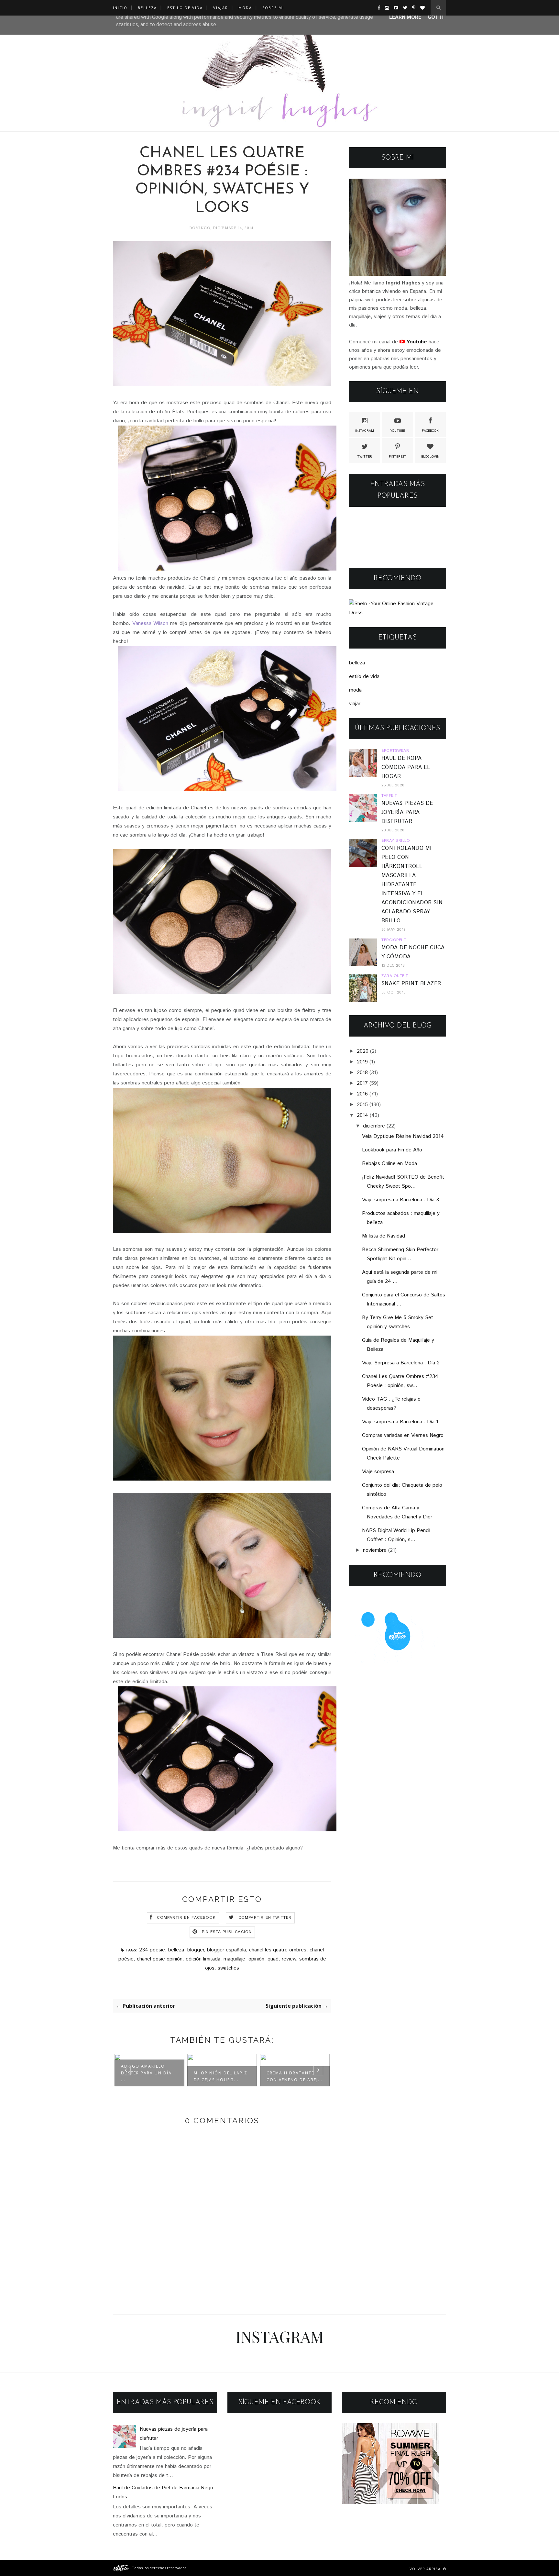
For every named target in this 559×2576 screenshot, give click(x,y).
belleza (176, 1950)
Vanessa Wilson (150, 623)
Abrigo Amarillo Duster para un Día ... (146, 2073)
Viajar (221, 8)
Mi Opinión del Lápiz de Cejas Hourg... (221, 2076)
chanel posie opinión (160, 1959)
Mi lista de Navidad (384, 1236)
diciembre (374, 1126)
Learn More (405, 17)
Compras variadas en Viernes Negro (403, 1435)
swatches (228, 1968)
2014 (362, 1115)
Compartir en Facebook (186, 1918)
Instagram (365, 431)
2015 (362, 1105)
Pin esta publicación (227, 1932)
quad (273, 1959)
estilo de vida (364, 677)
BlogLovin (430, 457)
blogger (196, 1950)
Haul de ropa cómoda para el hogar (406, 767)
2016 (362, 1094)
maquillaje (234, 1959)
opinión (256, 1959)
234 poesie (152, 1950)
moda (355, 690)
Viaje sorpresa (378, 1472)
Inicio (120, 8)
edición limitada (203, 1959)
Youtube (398, 431)
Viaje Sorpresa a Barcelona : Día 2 (401, 1363)
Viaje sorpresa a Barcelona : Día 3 (400, 1200)
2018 (362, 1073)
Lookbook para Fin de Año (392, 1150)
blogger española (226, 1950)
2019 (362, 1062)
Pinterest (398, 457)
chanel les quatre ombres (278, 1950)
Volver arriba (426, 2569)
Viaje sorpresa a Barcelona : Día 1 (400, 1422)
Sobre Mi (273, 8)
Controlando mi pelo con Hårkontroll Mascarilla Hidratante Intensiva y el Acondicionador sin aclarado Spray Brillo (412, 885)
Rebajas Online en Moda (389, 1164)
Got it (436, 17)
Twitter (365, 457)
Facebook (430, 431)
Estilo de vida (185, 8)
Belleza (147, 8)
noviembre (375, 1550)
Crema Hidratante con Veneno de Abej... (295, 2076)
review (289, 1959)
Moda (245, 8)
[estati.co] (121, 2568)
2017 (362, 1083)
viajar (355, 704)
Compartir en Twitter (265, 1918)
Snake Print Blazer (411, 984)
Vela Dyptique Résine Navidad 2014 (403, 1136)
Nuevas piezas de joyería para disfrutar (407, 812)
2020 (363, 1051)
